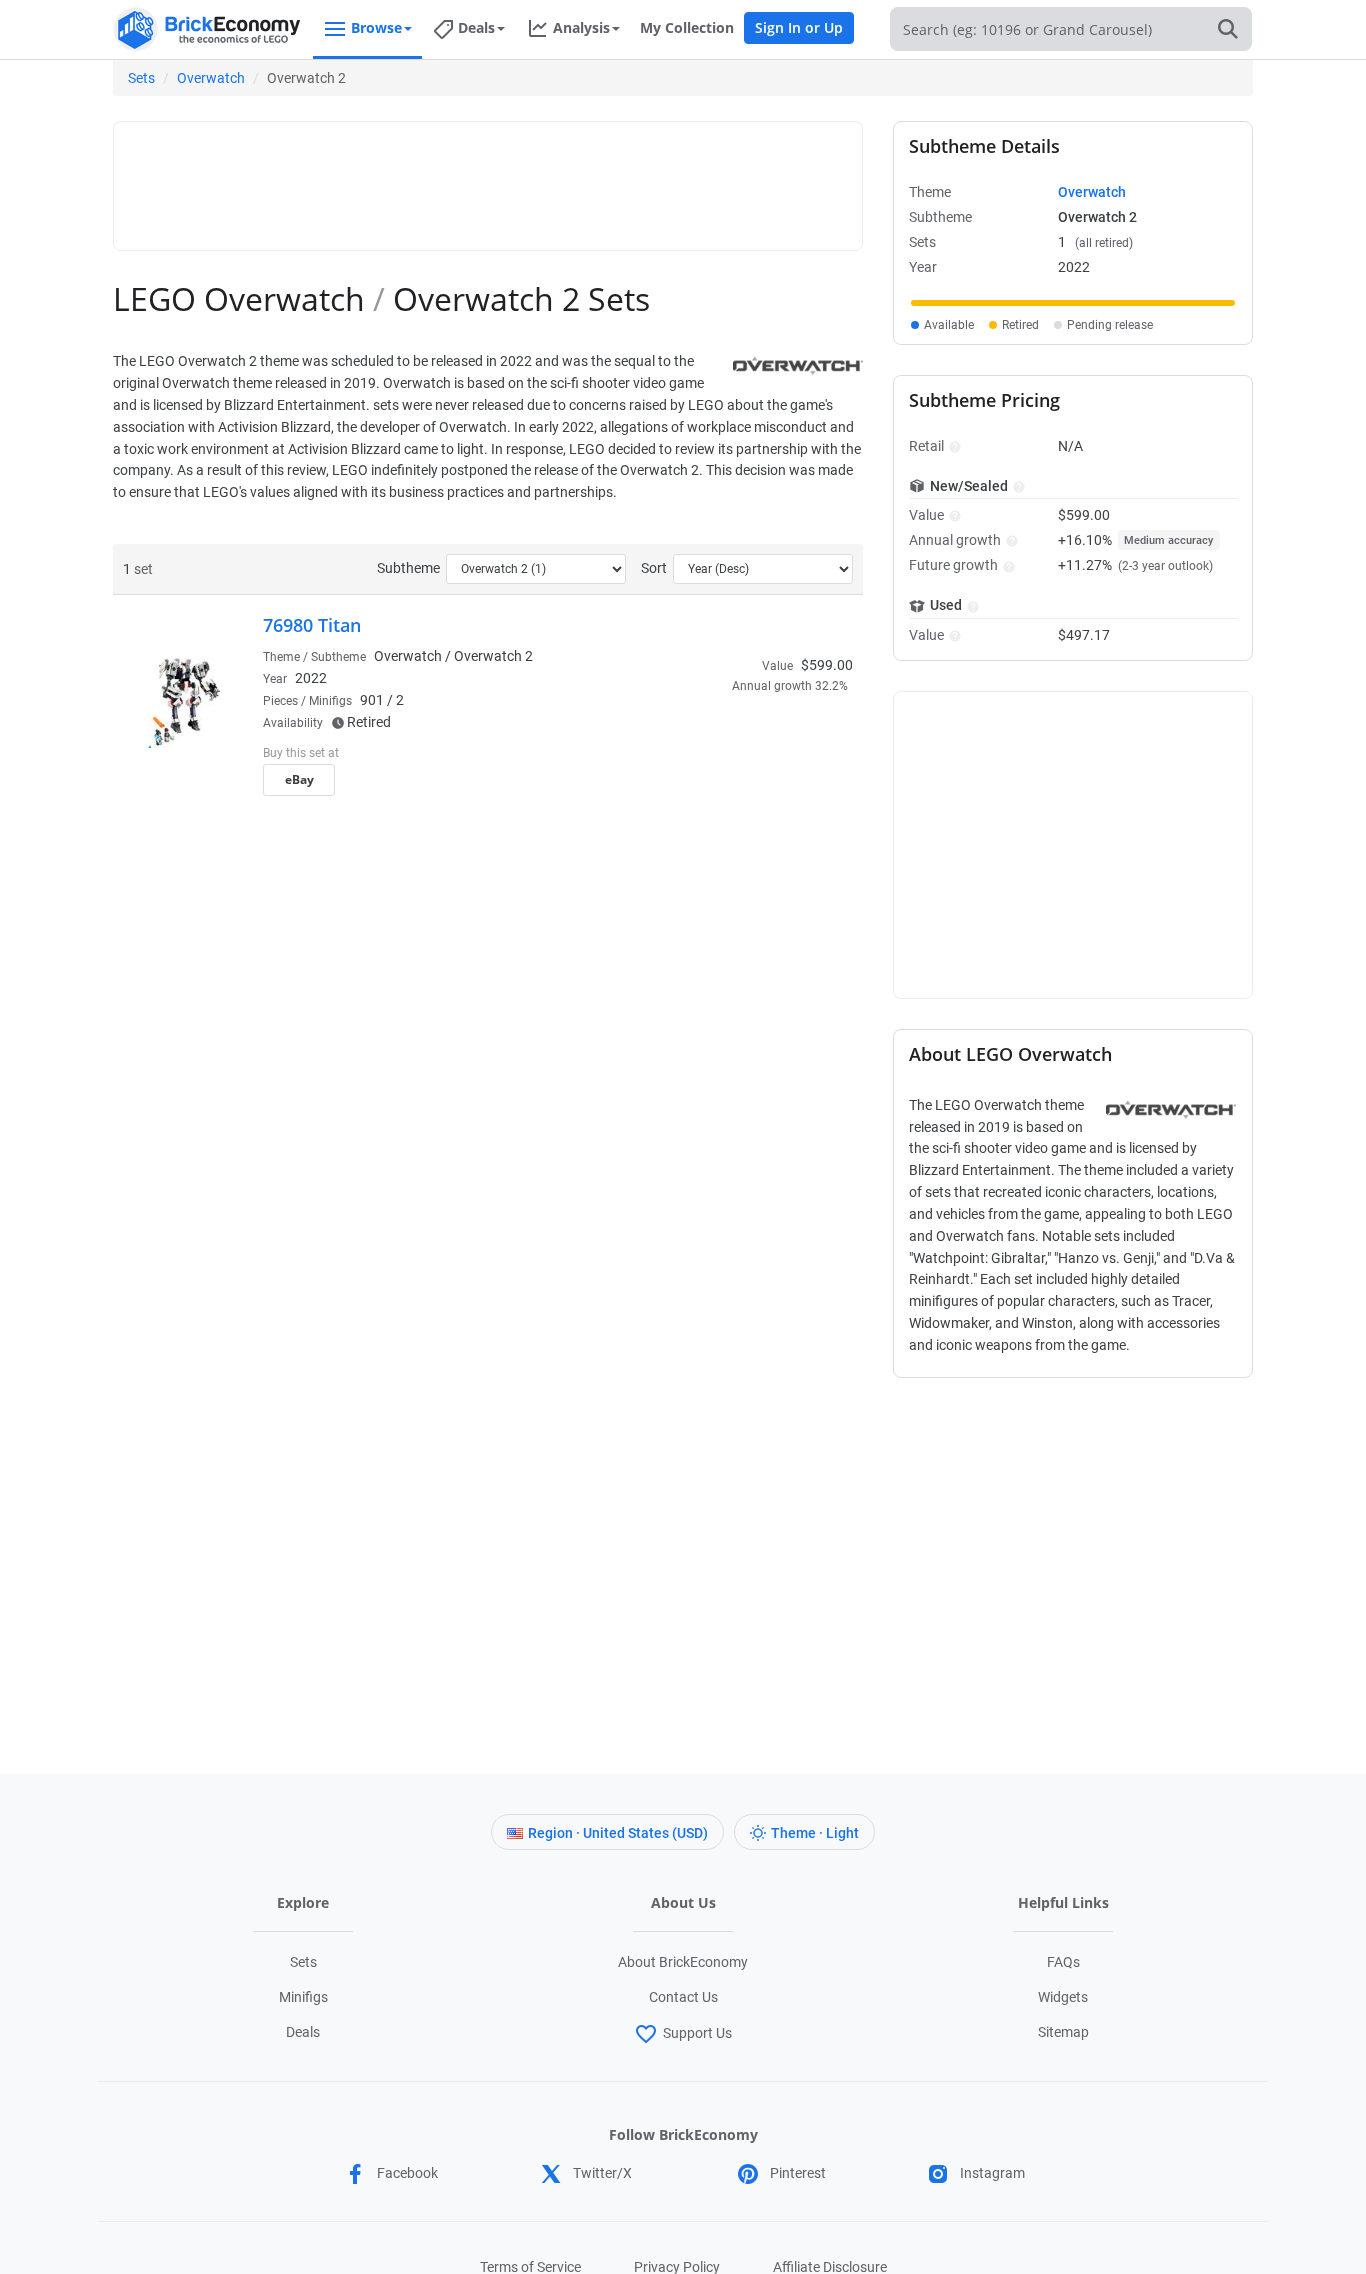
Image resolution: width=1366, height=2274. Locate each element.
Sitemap (1063, 2032)
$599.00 (827, 665)
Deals (303, 2032)
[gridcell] (1073, 303)
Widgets (1063, 1997)
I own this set (727, 755)
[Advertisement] (488, 177)
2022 (311, 678)
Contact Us (683, 1997)
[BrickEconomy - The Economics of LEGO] (208, 29)
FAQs (1063, 1962)
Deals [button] (476, 27)
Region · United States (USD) (618, 1833)
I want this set (729, 786)
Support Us (697, 2033)
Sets (141, 78)
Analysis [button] (581, 27)
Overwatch (211, 78)
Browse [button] (376, 27)
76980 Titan (312, 625)
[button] (952, 446)
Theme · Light (815, 1833)
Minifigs (303, 1997)
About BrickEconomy (683, 1962)
